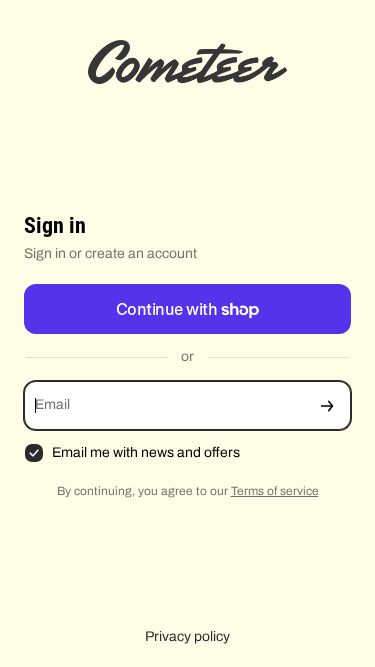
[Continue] (327, 405)
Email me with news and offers (146, 452)
